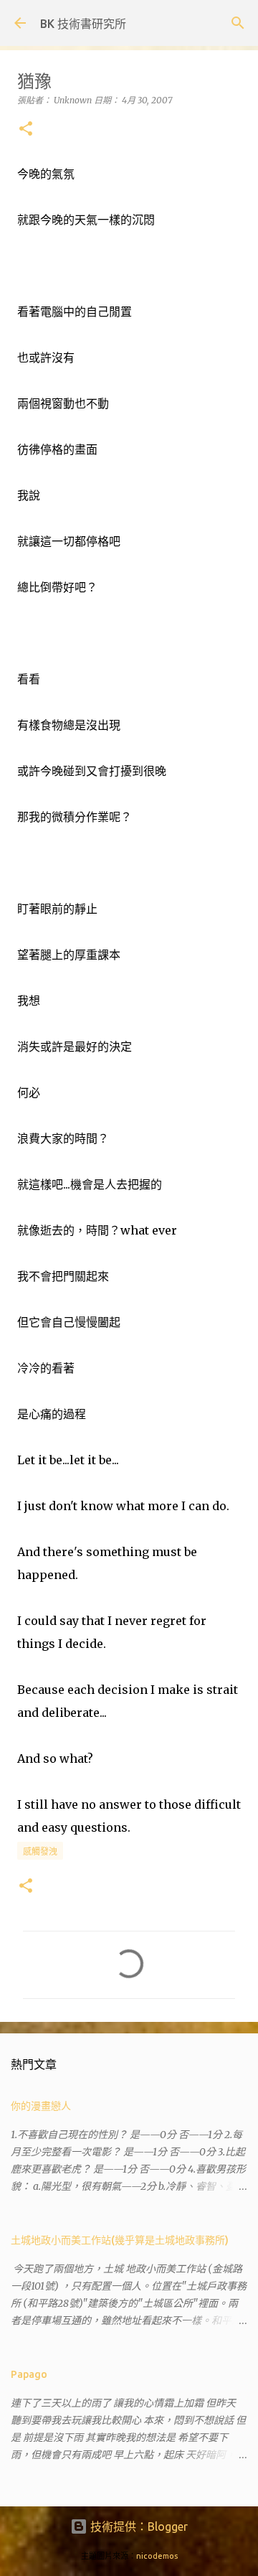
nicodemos (157, 2556)
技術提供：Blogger (138, 2526)
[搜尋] (238, 23)
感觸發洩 (40, 1851)
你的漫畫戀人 (41, 2106)
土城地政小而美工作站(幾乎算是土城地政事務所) (120, 2240)
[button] (26, 130)
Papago (29, 2374)
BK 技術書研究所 (83, 24)
